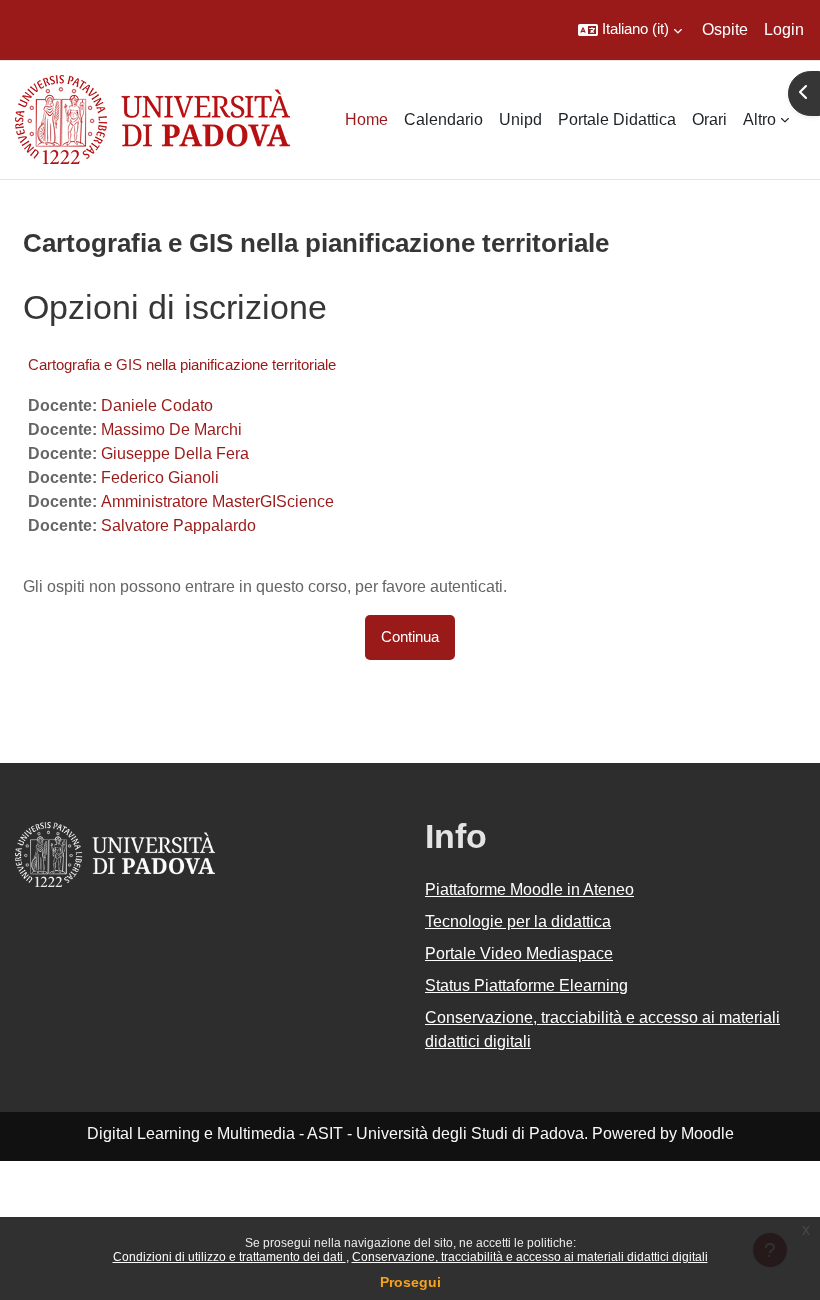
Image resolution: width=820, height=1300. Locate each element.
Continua (410, 637)
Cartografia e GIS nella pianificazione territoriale (182, 364)
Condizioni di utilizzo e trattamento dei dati (229, 1257)
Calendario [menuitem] (443, 119)
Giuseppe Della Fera (175, 453)
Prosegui (410, 1282)
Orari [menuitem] (709, 119)
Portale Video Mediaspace (519, 953)
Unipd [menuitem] (520, 119)
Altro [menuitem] (759, 119)
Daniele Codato (157, 405)
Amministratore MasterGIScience (217, 501)
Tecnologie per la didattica (518, 921)
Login (784, 29)
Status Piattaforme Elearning (526, 985)
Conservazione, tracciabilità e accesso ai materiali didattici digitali (530, 1257)
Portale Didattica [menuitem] (617, 119)
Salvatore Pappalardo (178, 525)
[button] (630, 30)
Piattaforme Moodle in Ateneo (529, 889)
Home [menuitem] (366, 119)
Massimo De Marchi (171, 429)
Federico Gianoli (160, 477)
